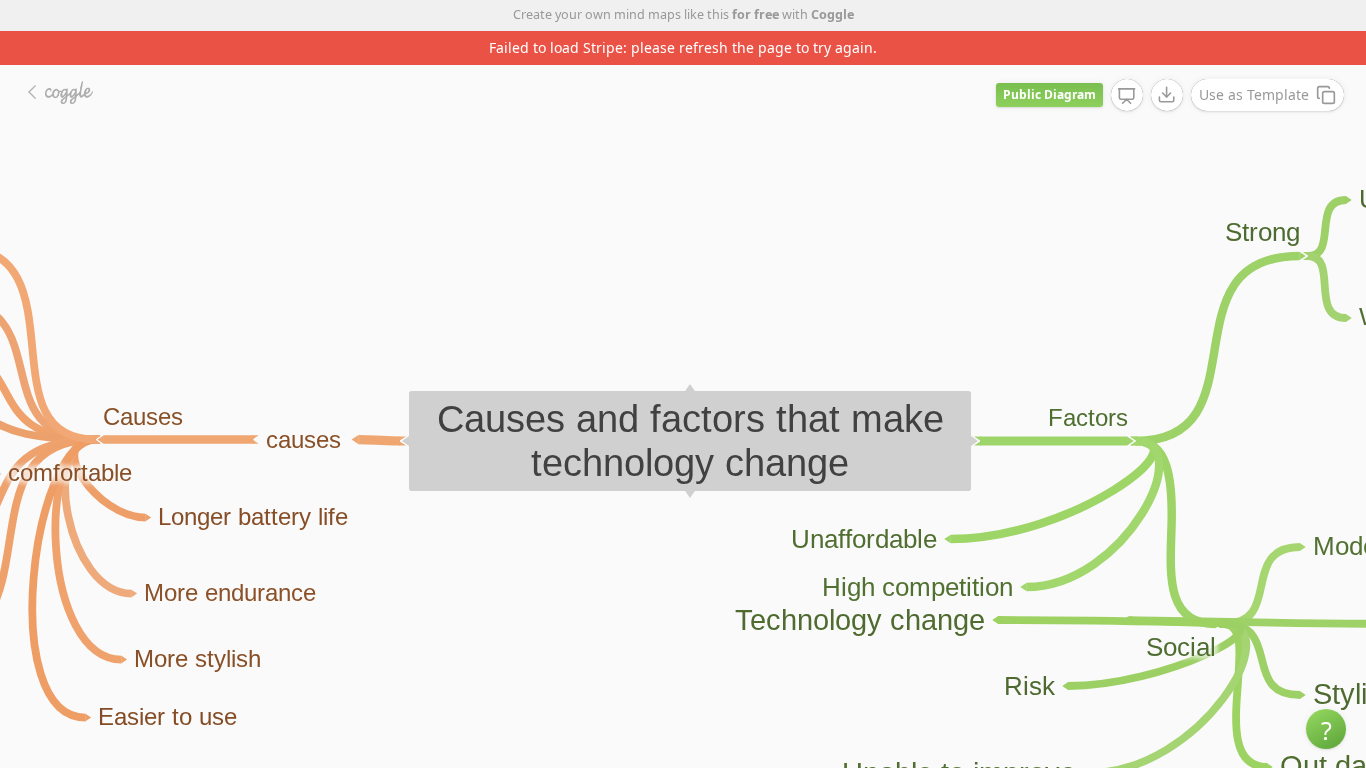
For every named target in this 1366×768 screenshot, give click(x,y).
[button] (1326, 729)
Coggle (832, 14)
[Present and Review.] (1127, 96)
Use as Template (1254, 94)
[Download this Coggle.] (1167, 95)
